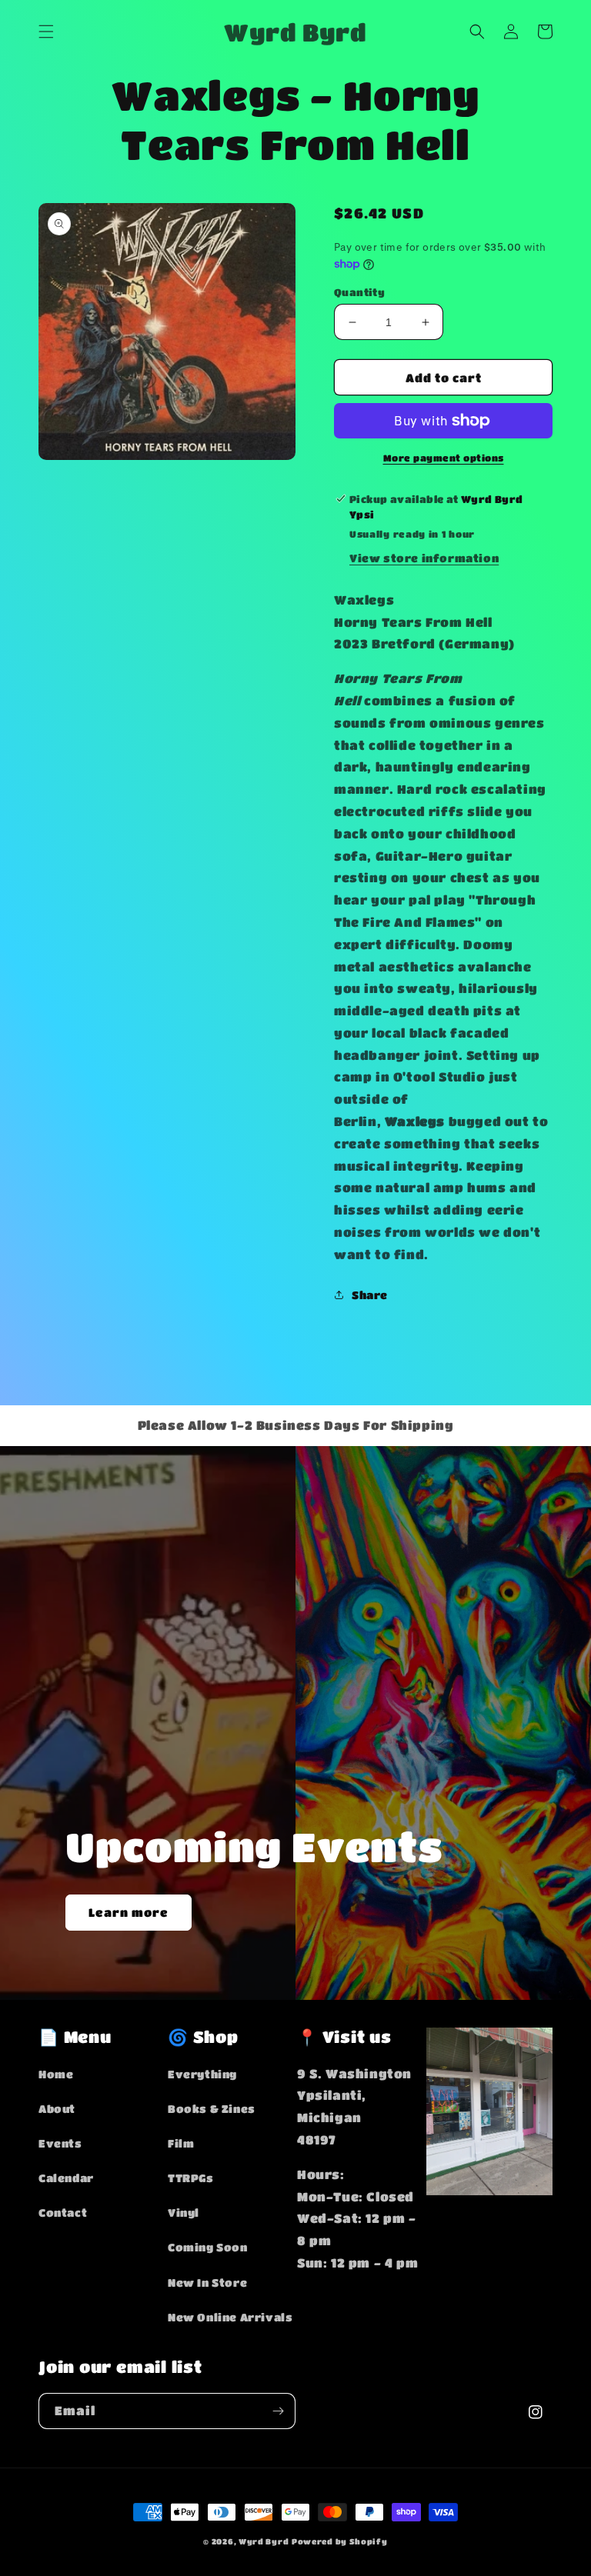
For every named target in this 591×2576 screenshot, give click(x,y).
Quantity (359, 292)
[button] (46, 32)
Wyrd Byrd (264, 2541)
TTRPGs (191, 2178)
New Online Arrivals (230, 2317)
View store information (424, 558)
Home (56, 2074)
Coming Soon (208, 2247)
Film (181, 2143)
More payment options (444, 458)
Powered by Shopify (340, 2541)
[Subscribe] (278, 2411)
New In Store (207, 2282)
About (57, 2108)
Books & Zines (212, 2108)
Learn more (129, 1912)
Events (60, 2143)
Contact (63, 2212)
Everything (202, 2074)
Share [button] (370, 1295)
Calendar (66, 2178)
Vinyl (184, 2212)
